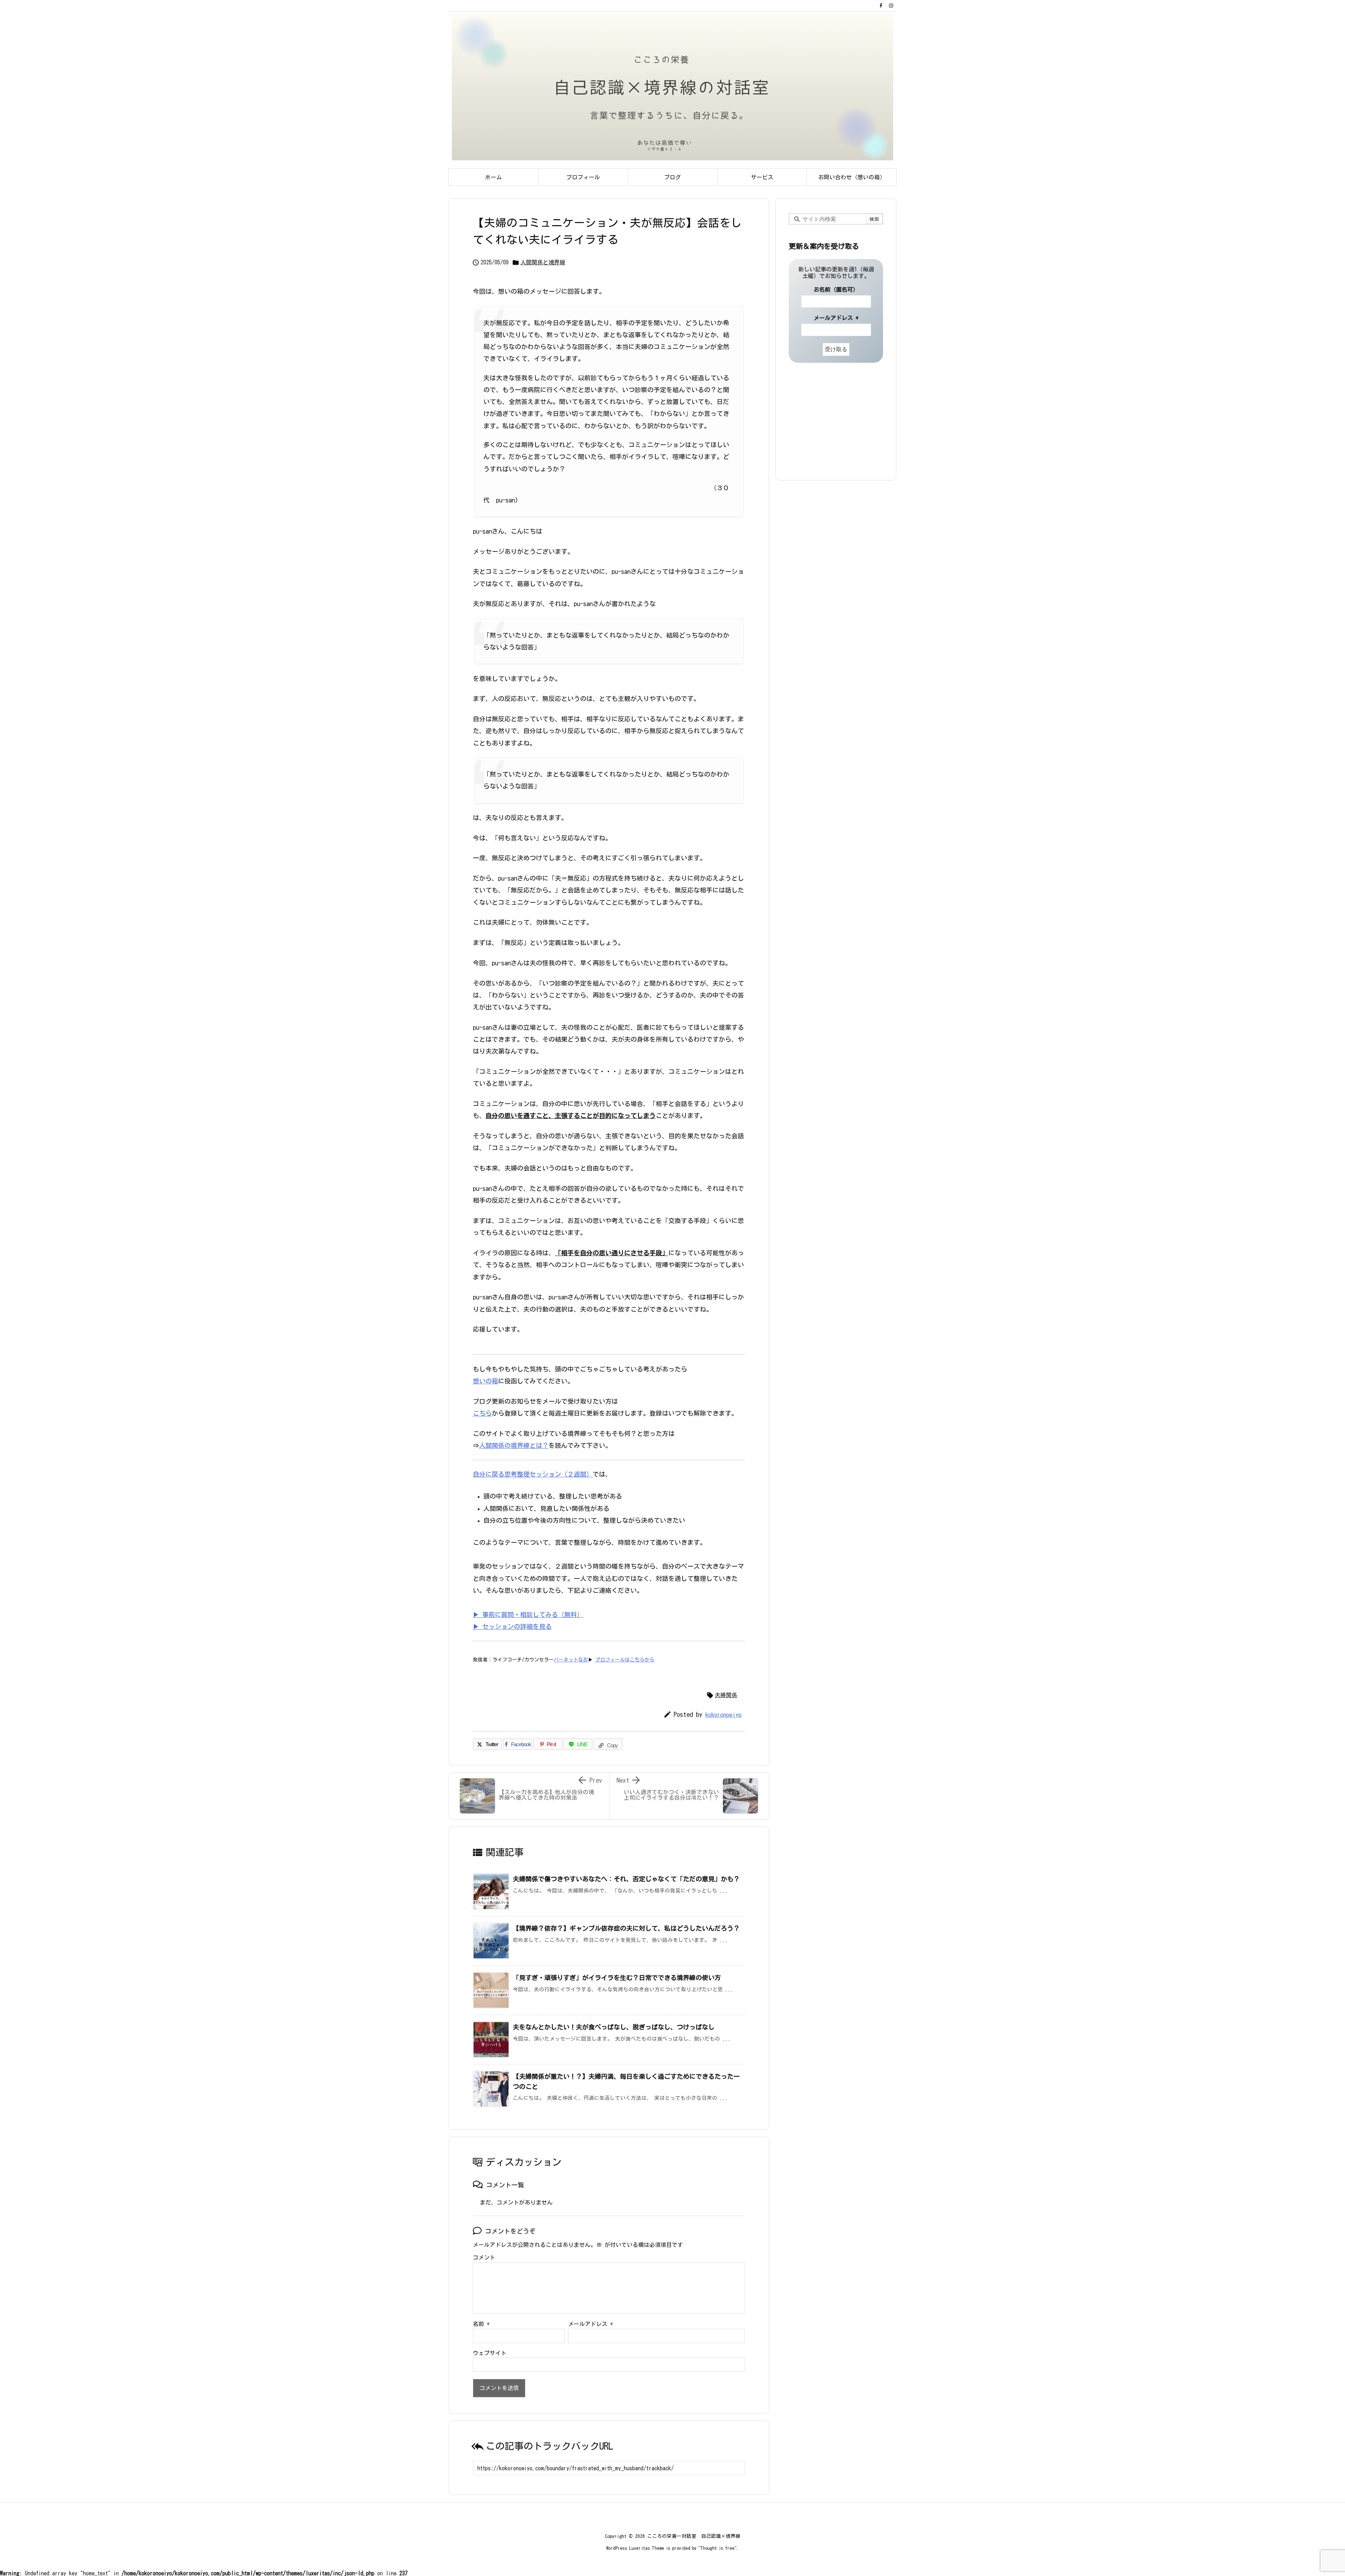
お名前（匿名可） (836, 290)
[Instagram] (891, 6)
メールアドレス (591, 2324)
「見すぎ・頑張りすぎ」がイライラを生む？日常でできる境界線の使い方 (617, 1978)
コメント (484, 2257)
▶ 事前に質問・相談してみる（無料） (528, 1615)
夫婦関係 (726, 1695)
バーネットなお (571, 1660)
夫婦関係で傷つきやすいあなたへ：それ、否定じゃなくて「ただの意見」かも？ (626, 1879)
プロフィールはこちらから (625, 1660)
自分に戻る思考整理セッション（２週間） (533, 1474)
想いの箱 (485, 1381)
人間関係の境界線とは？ (514, 1445)
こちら (482, 1413)
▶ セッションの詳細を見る (512, 1626)
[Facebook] (881, 6)
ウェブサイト (490, 2353)
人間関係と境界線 (543, 262)
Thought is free (717, 2548)
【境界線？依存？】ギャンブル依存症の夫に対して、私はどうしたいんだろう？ (626, 1928)
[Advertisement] (833, 421)
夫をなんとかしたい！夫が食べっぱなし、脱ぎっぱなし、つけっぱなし (614, 2027)
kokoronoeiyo (723, 1714)
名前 (481, 2324)
